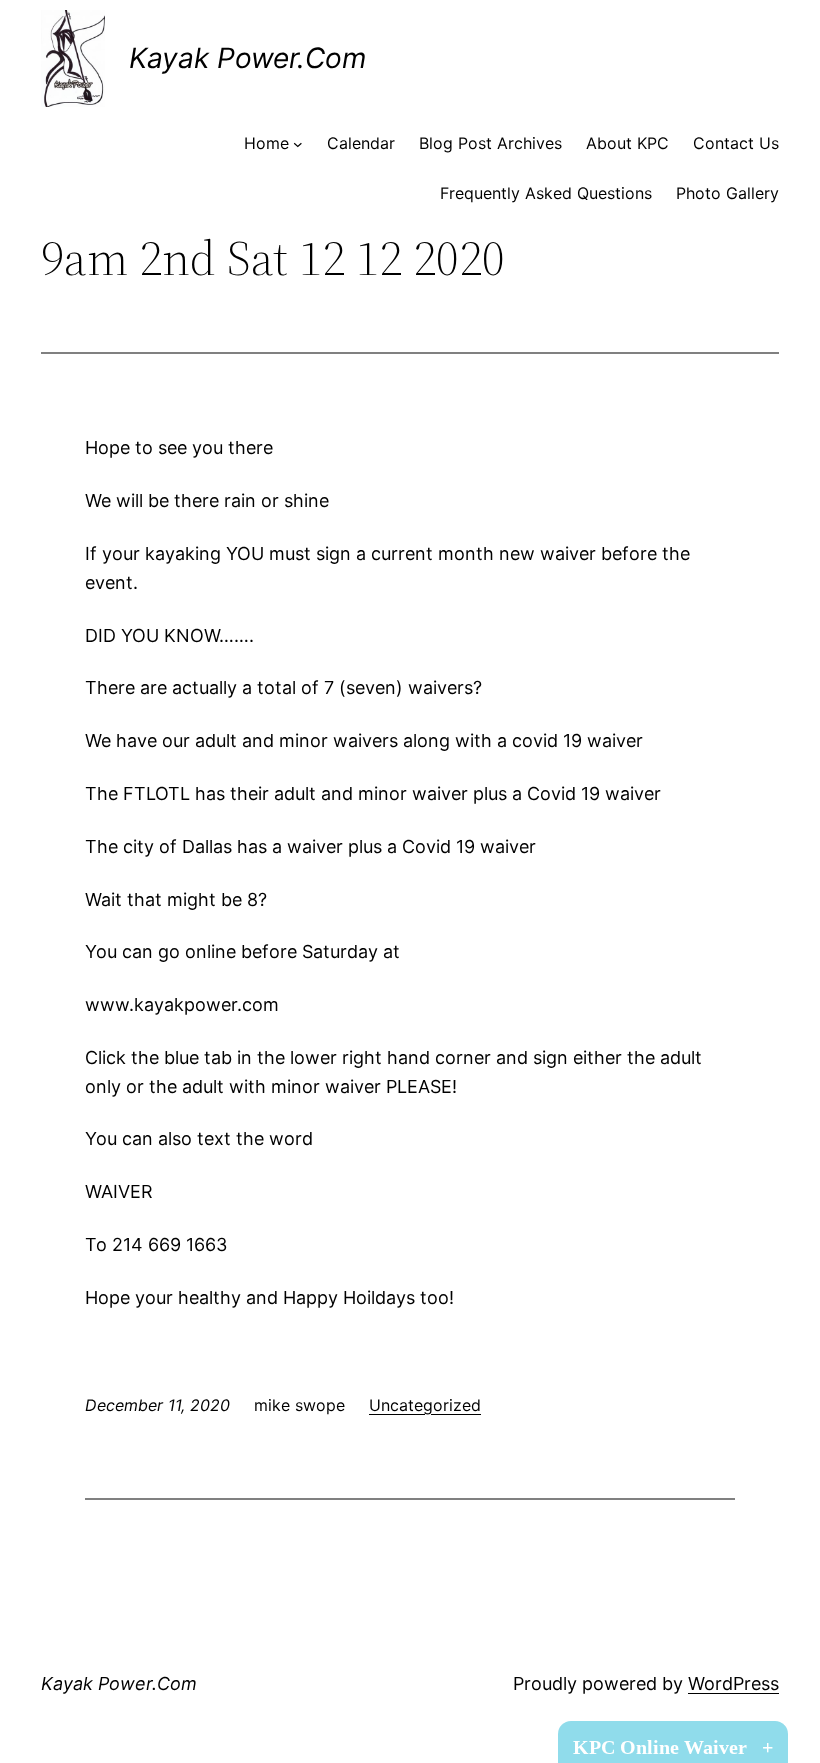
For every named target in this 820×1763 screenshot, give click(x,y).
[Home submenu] (298, 144)
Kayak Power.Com (247, 58)
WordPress (733, 1683)
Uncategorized (425, 1405)
